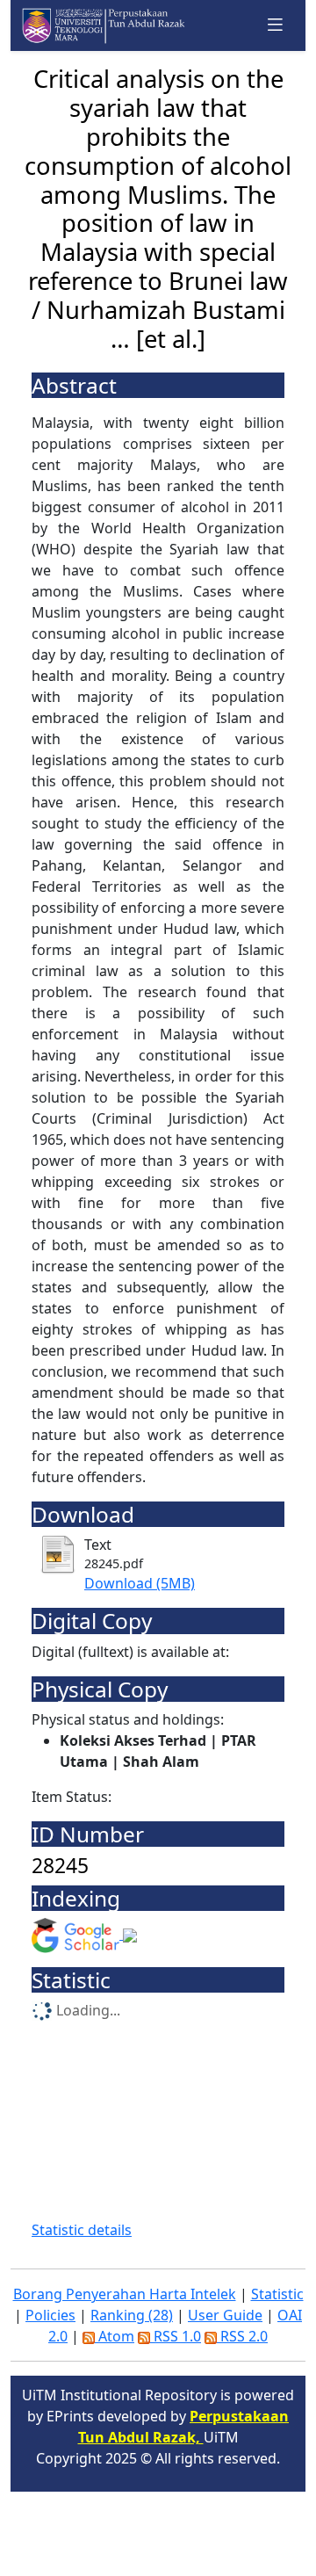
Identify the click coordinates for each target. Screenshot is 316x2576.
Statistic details (82, 2230)
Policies (50, 2315)
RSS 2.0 (242, 2336)
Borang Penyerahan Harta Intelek (125, 2294)
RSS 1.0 (176, 2336)
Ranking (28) (132, 2315)
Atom (115, 2336)
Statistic (277, 2294)
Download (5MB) (140, 1583)
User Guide (225, 2315)
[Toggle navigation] (276, 25)
